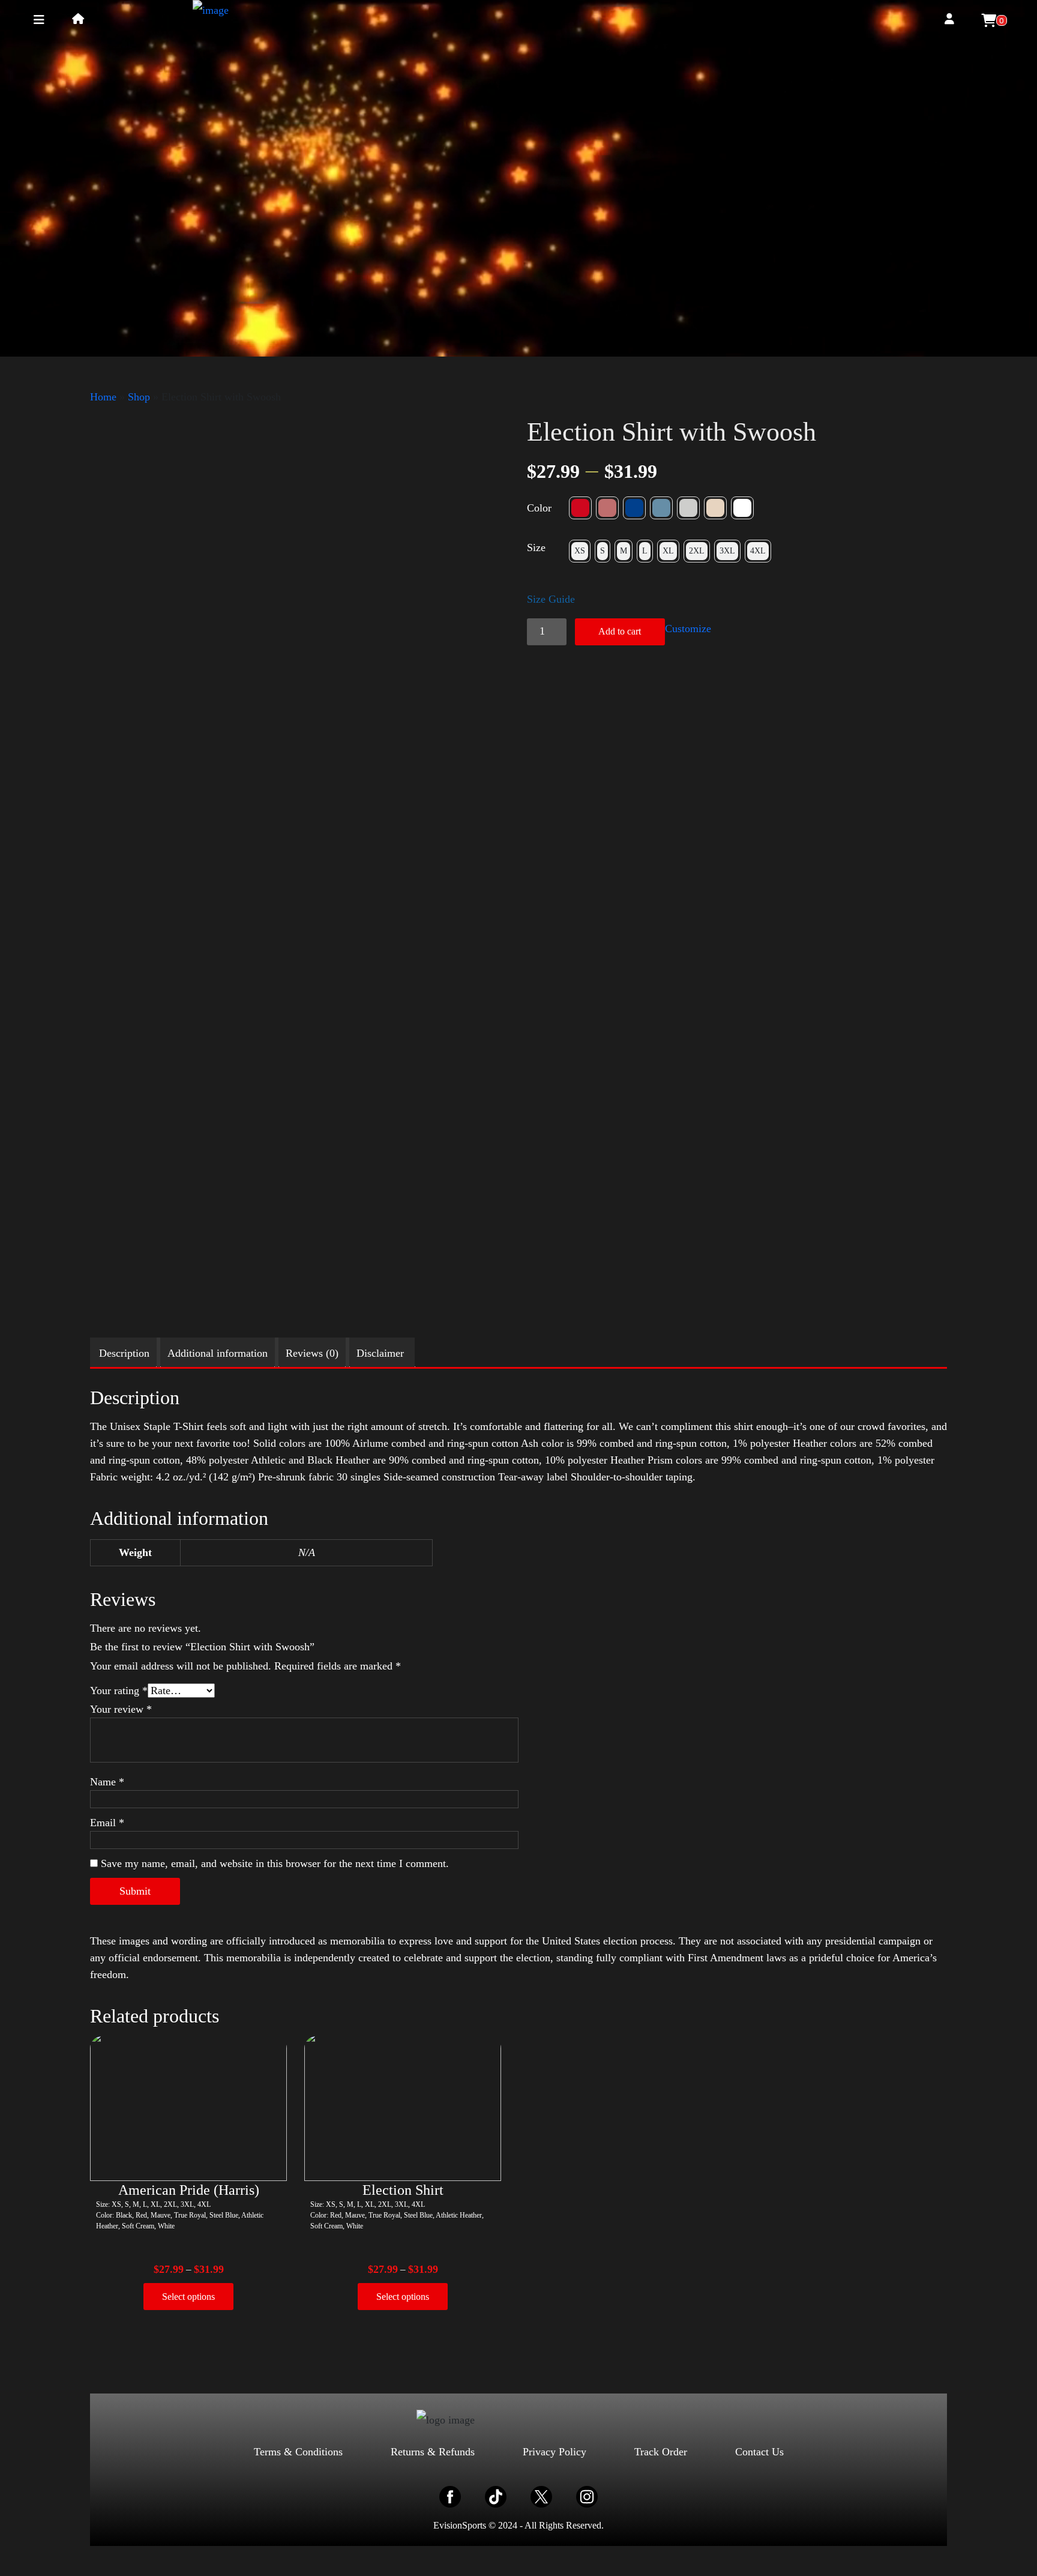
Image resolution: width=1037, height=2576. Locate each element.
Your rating (119, 1691)
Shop (139, 397)
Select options (188, 2297)
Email (107, 1823)
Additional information (218, 1353)
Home (103, 397)
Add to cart (620, 631)
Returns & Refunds (433, 2452)
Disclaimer (380, 1353)
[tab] (124, 1353)
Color (539, 508)
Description (124, 1353)
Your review (121, 1709)
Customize (688, 629)
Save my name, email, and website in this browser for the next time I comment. (275, 1863)
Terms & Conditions (298, 2452)
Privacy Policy (555, 2452)
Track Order (661, 2452)
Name (107, 1782)
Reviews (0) (312, 1353)
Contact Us (759, 2452)
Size (536, 547)
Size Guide (551, 599)
